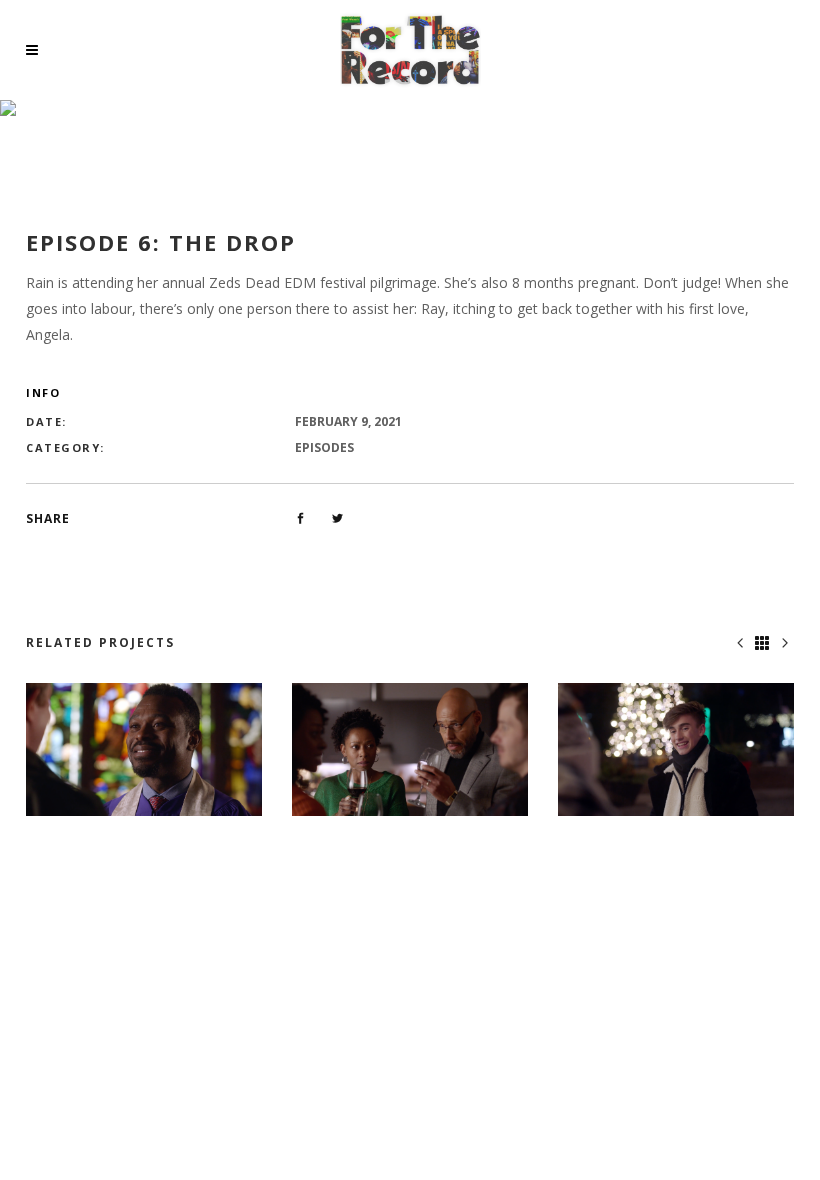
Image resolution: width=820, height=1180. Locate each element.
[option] (144, 749)
